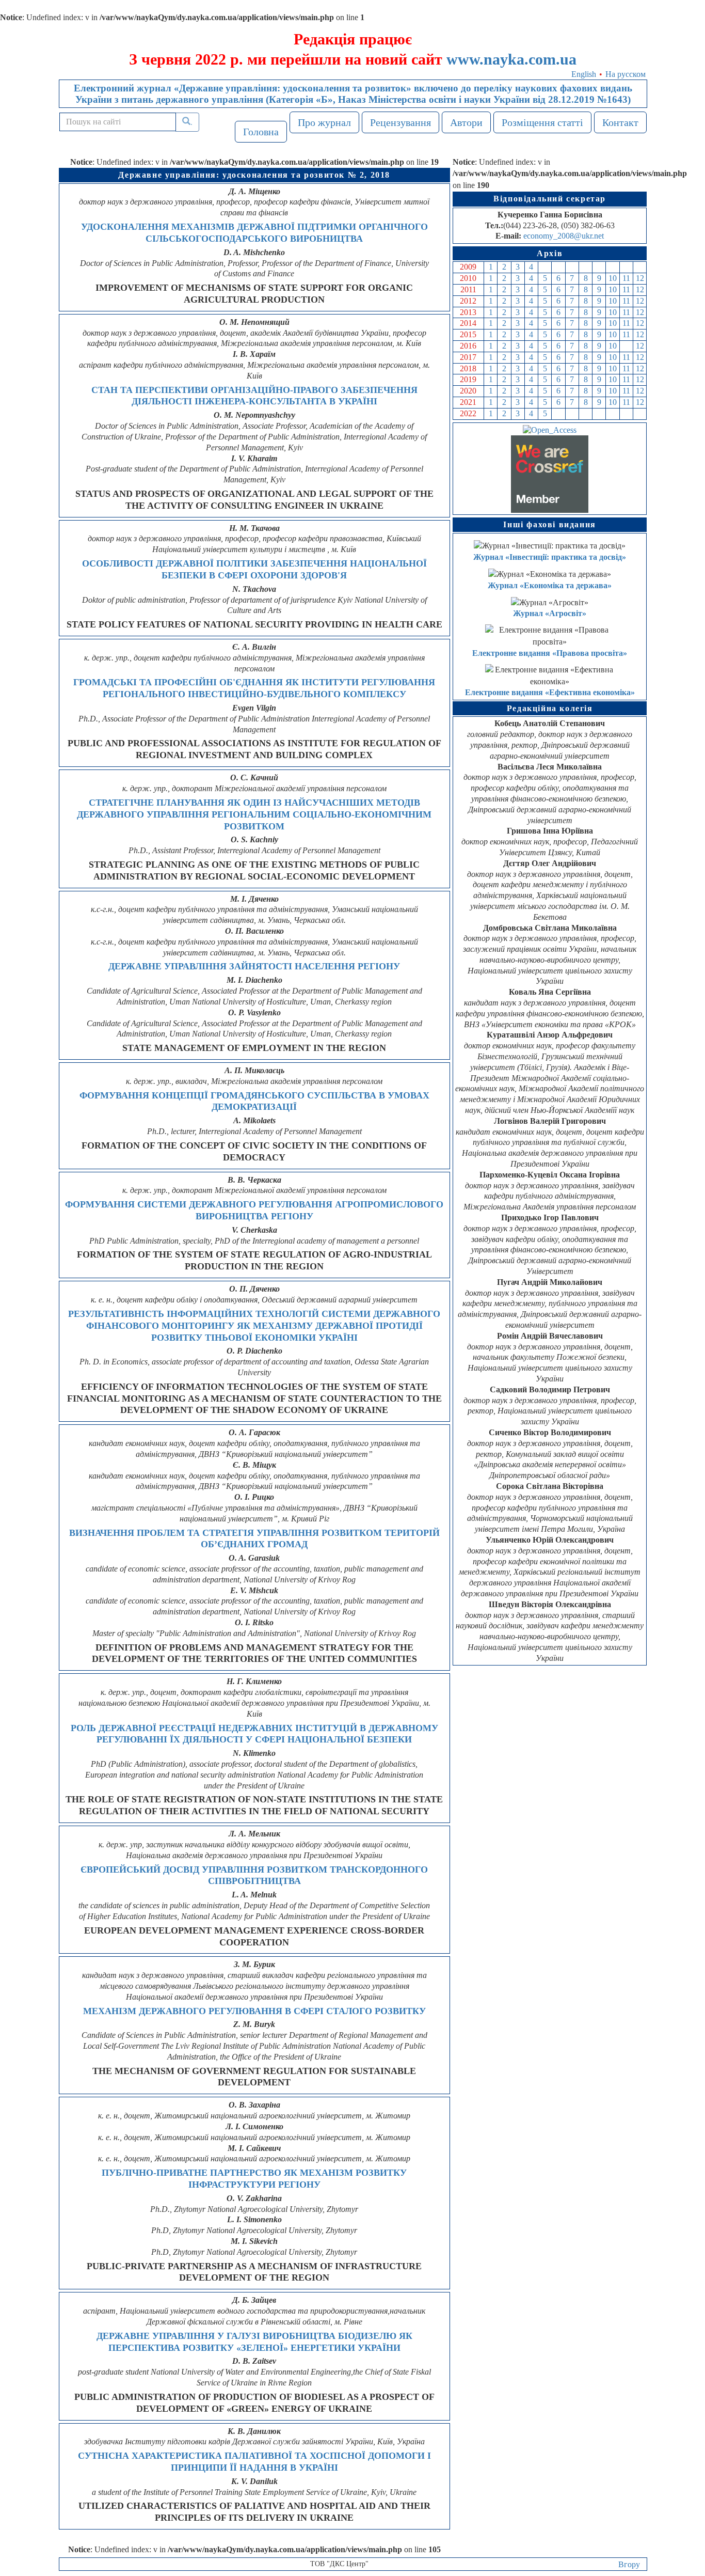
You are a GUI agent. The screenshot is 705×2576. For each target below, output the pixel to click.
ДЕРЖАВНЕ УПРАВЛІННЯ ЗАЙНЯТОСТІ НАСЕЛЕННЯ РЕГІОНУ (254, 966)
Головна (261, 132)
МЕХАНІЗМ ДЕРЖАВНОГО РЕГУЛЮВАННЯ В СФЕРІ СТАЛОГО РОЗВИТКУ (254, 2011)
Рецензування (400, 122)
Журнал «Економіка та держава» (550, 585)
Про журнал (324, 122)
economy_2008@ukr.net (564, 236)
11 (626, 278)
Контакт (620, 122)
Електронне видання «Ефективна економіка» (550, 692)
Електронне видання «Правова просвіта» (550, 653)
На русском (626, 74)
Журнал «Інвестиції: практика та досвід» (550, 557)
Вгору (629, 2564)
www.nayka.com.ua (511, 59)
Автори (466, 122)
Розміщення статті (542, 122)
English (584, 74)
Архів (550, 253)
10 (613, 278)
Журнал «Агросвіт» (550, 613)
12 (640, 278)
